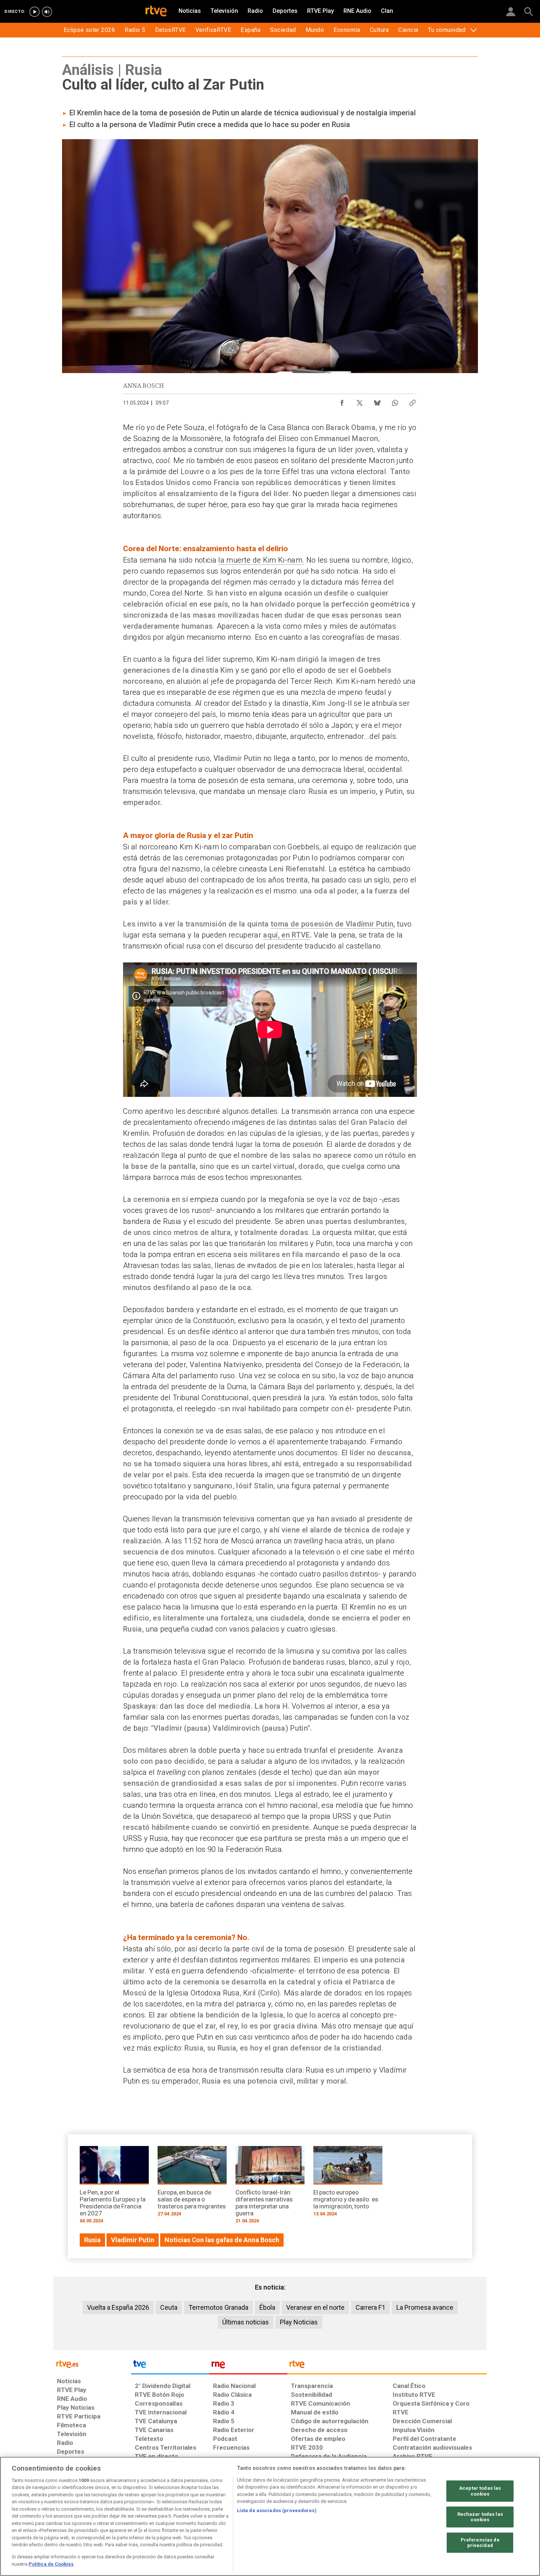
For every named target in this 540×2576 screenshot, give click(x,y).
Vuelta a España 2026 (118, 2307)
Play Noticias (299, 2322)
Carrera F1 (370, 2307)
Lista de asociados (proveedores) (277, 2510)
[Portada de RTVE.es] (156, 12)
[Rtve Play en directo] (35, 12)
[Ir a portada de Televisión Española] (170, 2366)
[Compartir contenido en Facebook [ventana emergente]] (342, 401)
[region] (270, 2516)
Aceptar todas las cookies (480, 2491)
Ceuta (169, 2307)
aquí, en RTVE (286, 935)
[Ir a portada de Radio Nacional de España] (248, 2366)
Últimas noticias (246, 2322)
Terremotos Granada (218, 2307)
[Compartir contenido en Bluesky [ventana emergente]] (377, 401)
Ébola (267, 2307)
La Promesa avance (425, 2307)
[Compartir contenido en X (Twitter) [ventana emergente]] (360, 401)
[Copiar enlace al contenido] (413, 401)
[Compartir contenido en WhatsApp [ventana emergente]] (395, 401)
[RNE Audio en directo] (47, 12)
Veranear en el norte (315, 2307)
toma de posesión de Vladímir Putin (332, 924)
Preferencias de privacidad (480, 2543)
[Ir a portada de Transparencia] (387, 2366)
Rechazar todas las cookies (480, 2517)
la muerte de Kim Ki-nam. (261, 560)
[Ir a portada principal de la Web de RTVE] (92, 2364)
